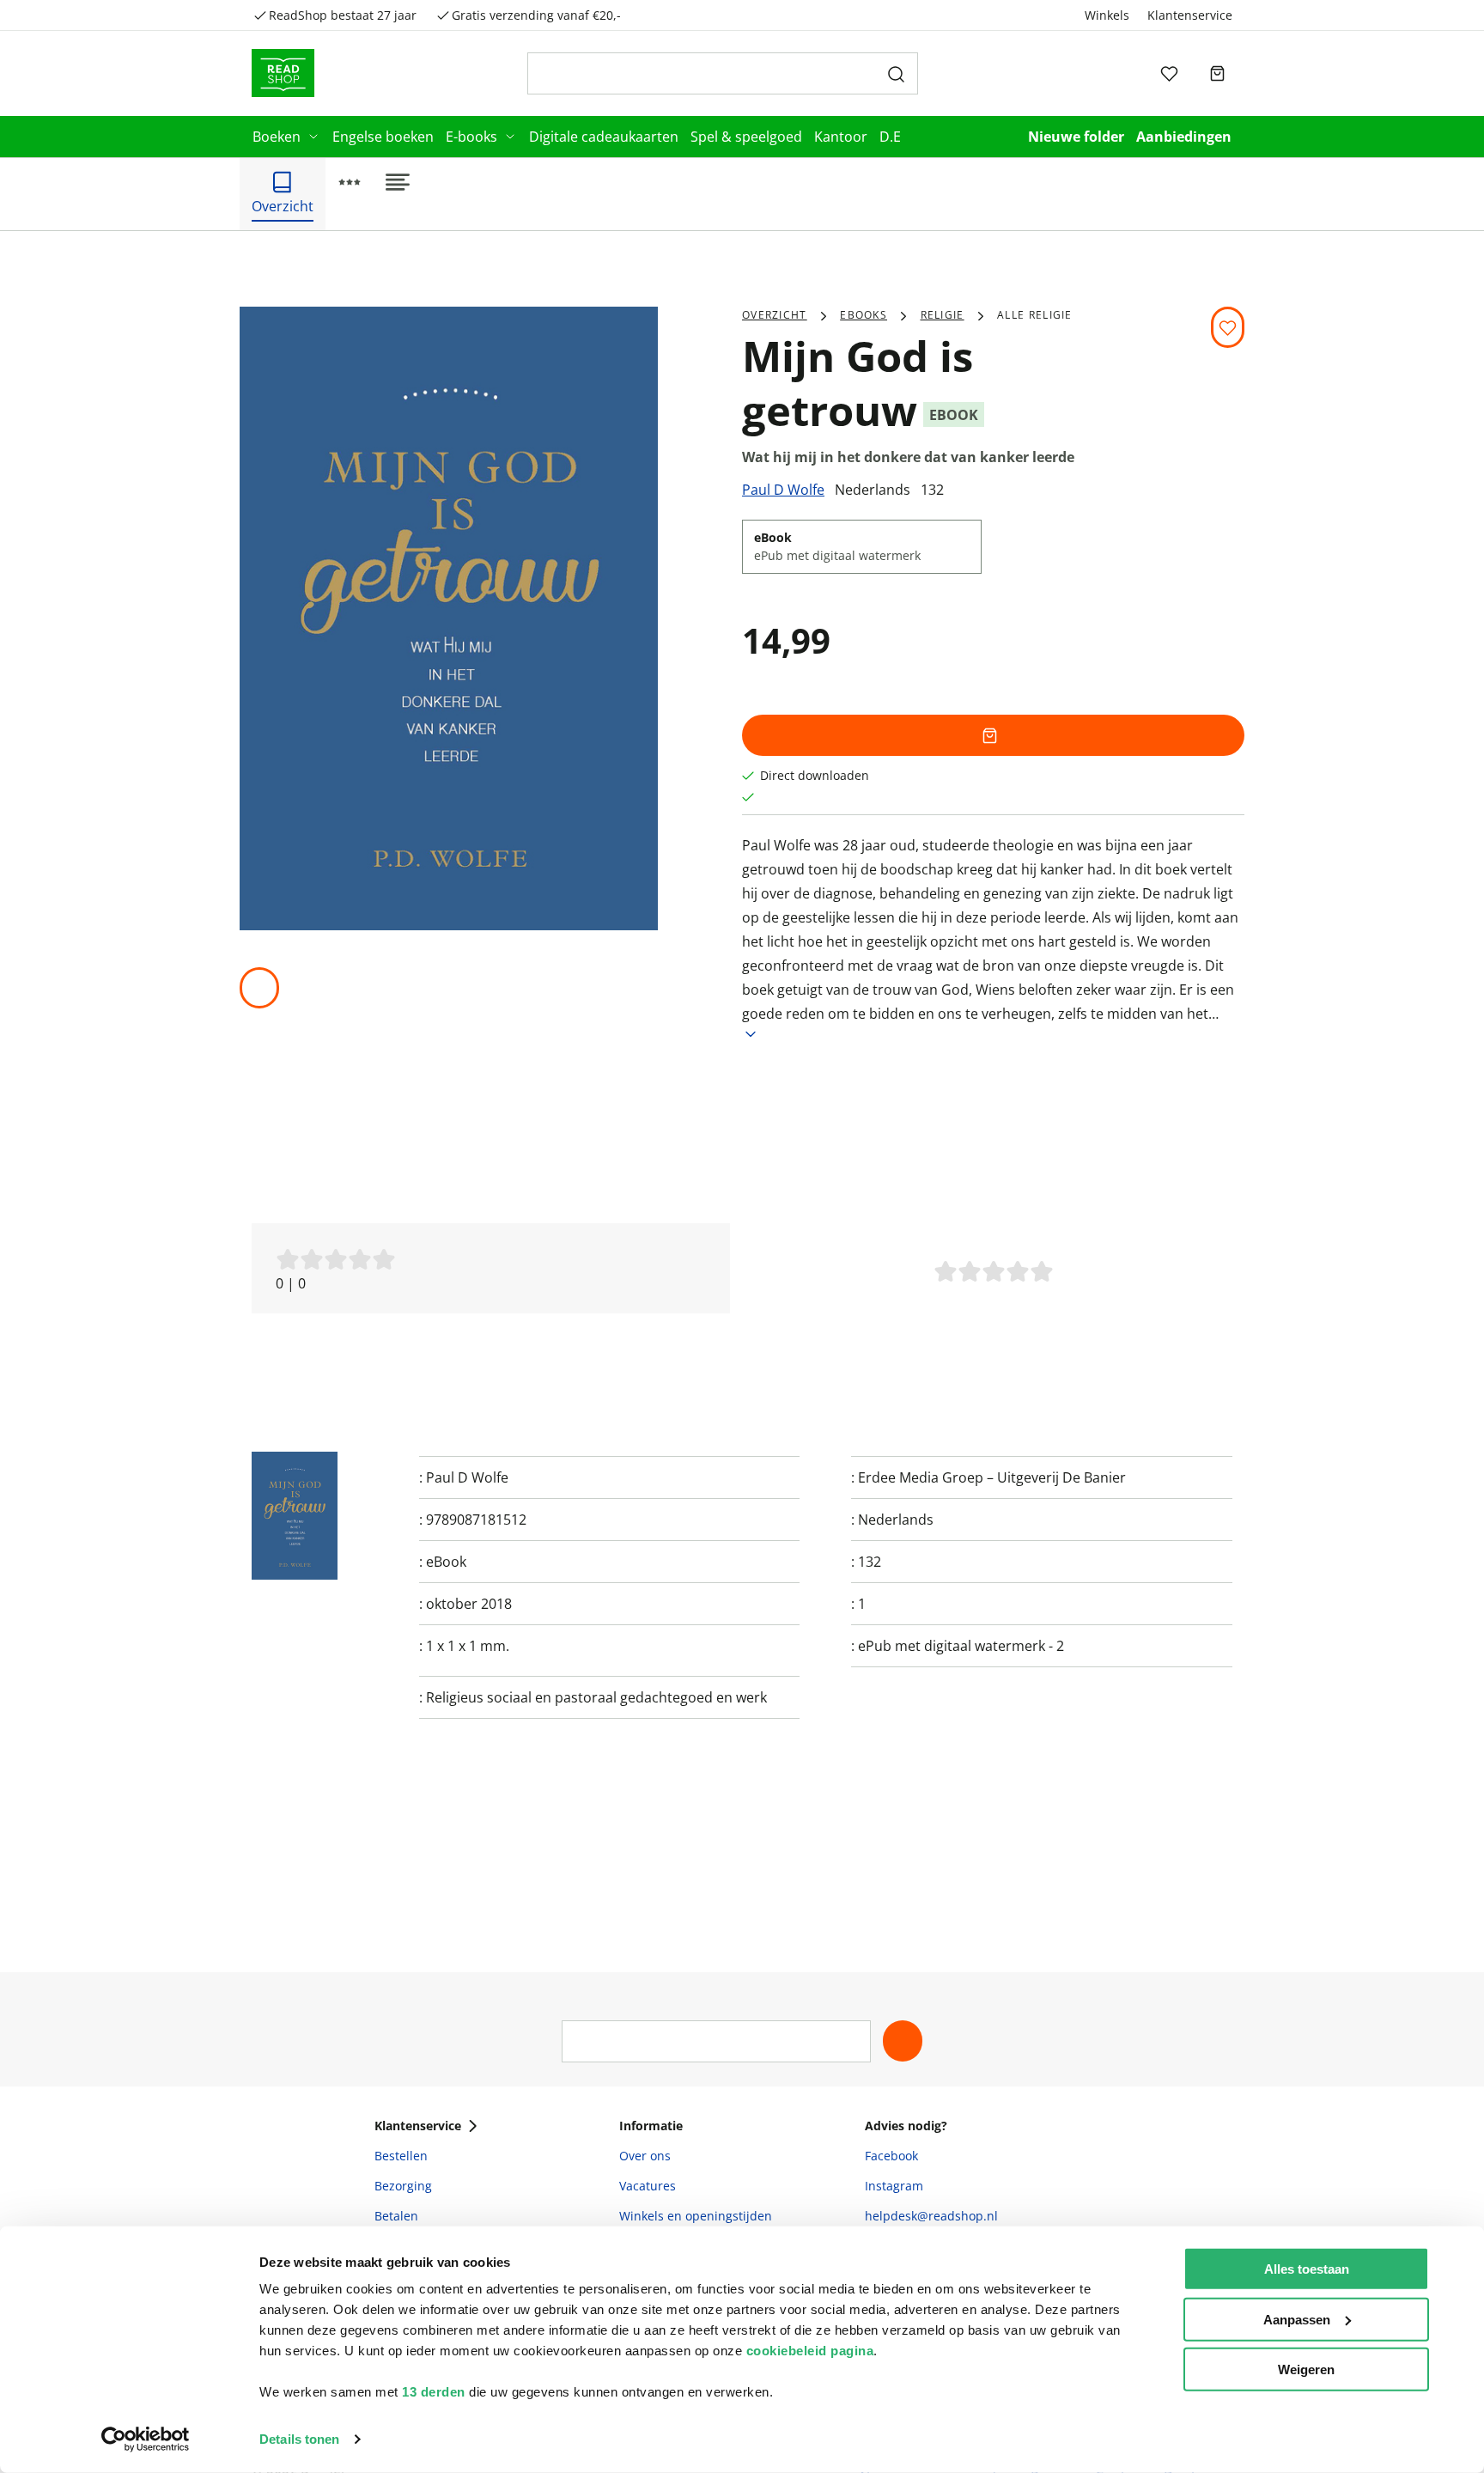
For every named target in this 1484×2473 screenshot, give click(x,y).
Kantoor (841, 137)
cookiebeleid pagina (810, 2351)
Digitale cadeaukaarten (604, 137)
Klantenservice (1190, 15)
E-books (471, 137)
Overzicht (775, 315)
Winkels (1107, 15)
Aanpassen (1297, 2319)
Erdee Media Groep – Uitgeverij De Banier (992, 1477)
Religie (943, 315)
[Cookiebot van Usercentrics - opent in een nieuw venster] (146, 2439)
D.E (890, 137)
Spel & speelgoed (746, 137)
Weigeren (1306, 2369)
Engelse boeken (383, 137)
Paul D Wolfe (783, 490)
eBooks (864, 315)
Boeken (277, 137)
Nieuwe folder (1076, 137)
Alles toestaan (1307, 2269)
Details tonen (299, 2439)
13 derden (434, 2392)
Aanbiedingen (1184, 137)
